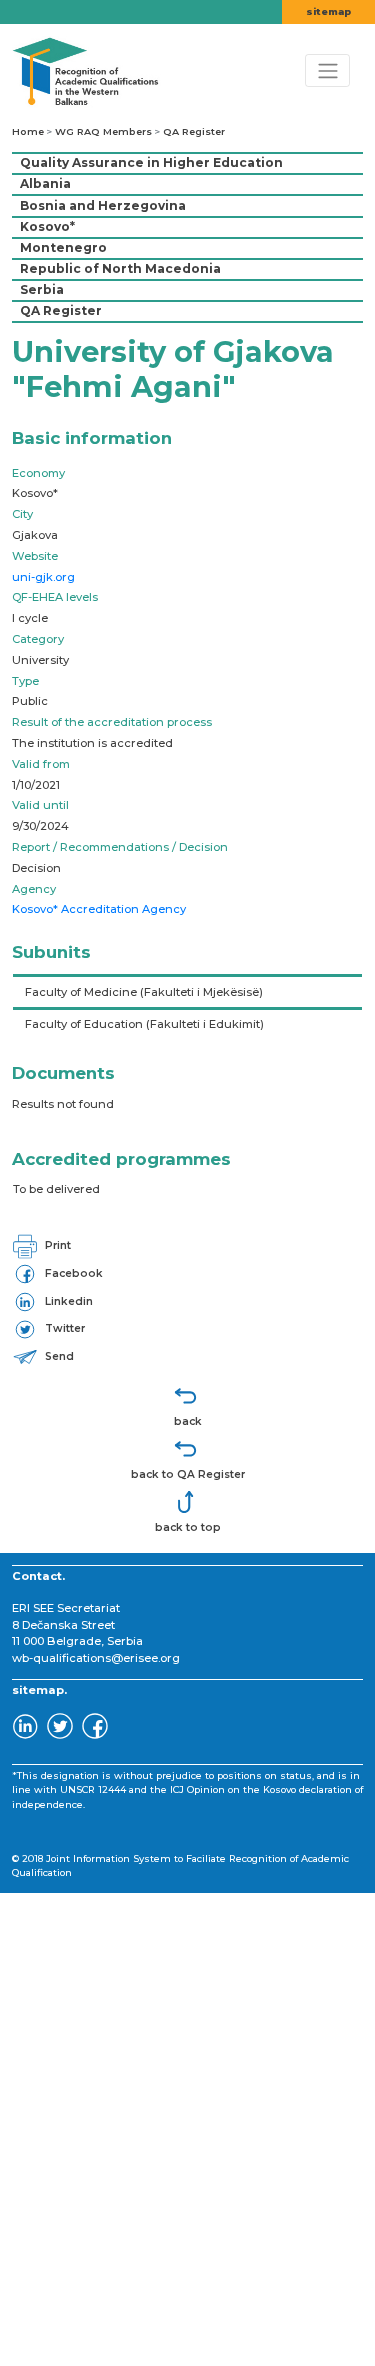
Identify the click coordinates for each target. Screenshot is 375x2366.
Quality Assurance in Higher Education (151, 162)
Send (58, 1356)
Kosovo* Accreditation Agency (99, 909)
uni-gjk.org (43, 577)
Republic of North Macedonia (120, 268)
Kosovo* (47, 226)
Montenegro (63, 247)
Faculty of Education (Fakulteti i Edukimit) (144, 1024)
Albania (45, 183)
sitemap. (39, 1690)
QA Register (194, 131)
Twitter (63, 1328)
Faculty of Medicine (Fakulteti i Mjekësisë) (144, 992)
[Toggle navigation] (327, 70)
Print (56, 1245)
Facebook (72, 1273)
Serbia (42, 289)
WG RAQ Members (103, 131)
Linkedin (67, 1301)
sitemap (328, 11)
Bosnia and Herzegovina (103, 205)
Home (28, 131)
